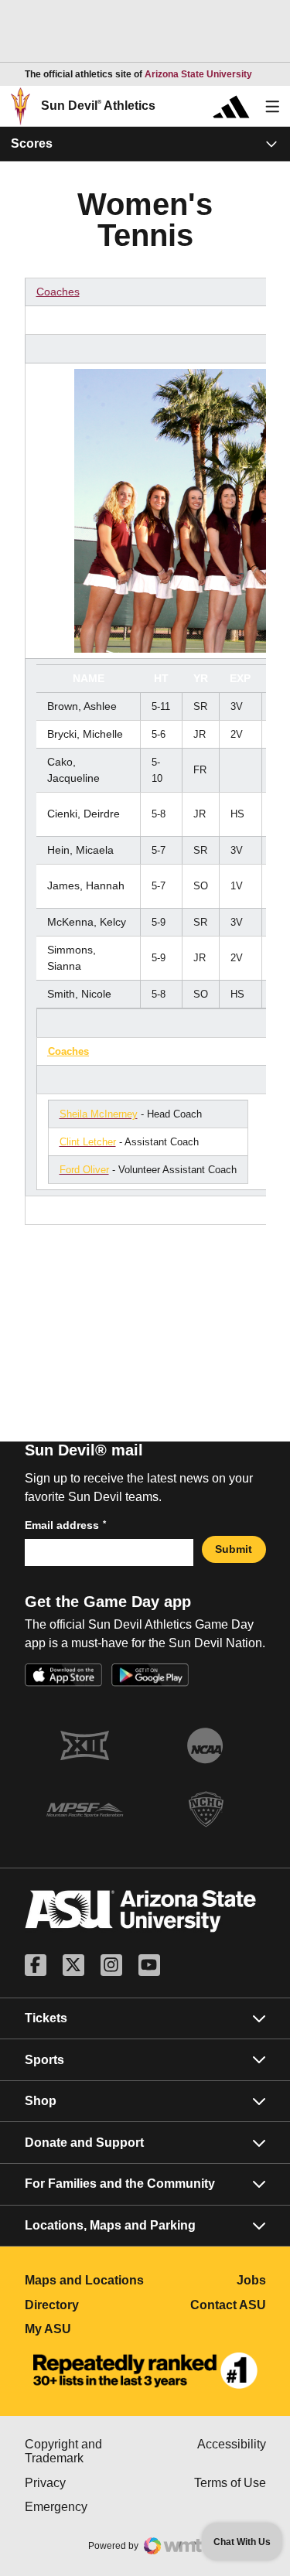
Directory (85, 2305)
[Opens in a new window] (145, 2371)
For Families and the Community (120, 2184)
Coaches (58, 292)
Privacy (85, 2483)
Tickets (46, 2018)
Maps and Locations (85, 2280)
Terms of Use (230, 2483)
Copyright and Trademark (85, 2451)
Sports (44, 2060)
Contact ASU (228, 2305)
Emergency (85, 2507)
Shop (41, 2101)
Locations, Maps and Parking (110, 2225)
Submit (234, 1549)
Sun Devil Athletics (98, 106)
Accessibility (232, 2444)
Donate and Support (84, 2143)
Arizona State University (198, 74)
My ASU (85, 2329)
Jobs (251, 2280)
